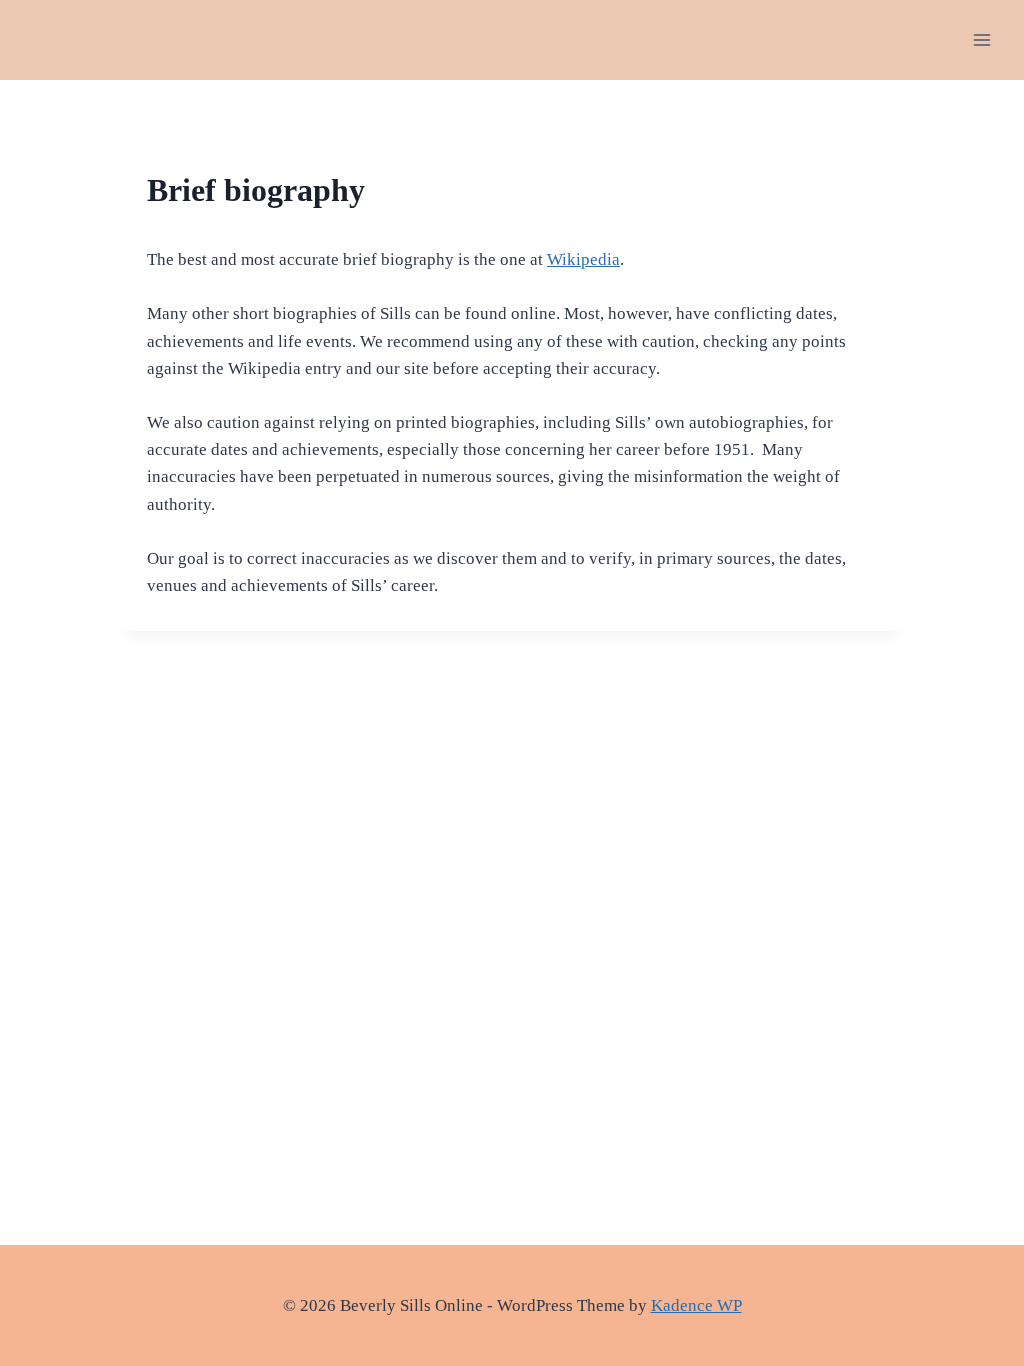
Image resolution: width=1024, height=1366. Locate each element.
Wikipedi (579, 259)
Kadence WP (696, 1305)
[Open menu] (981, 39)
